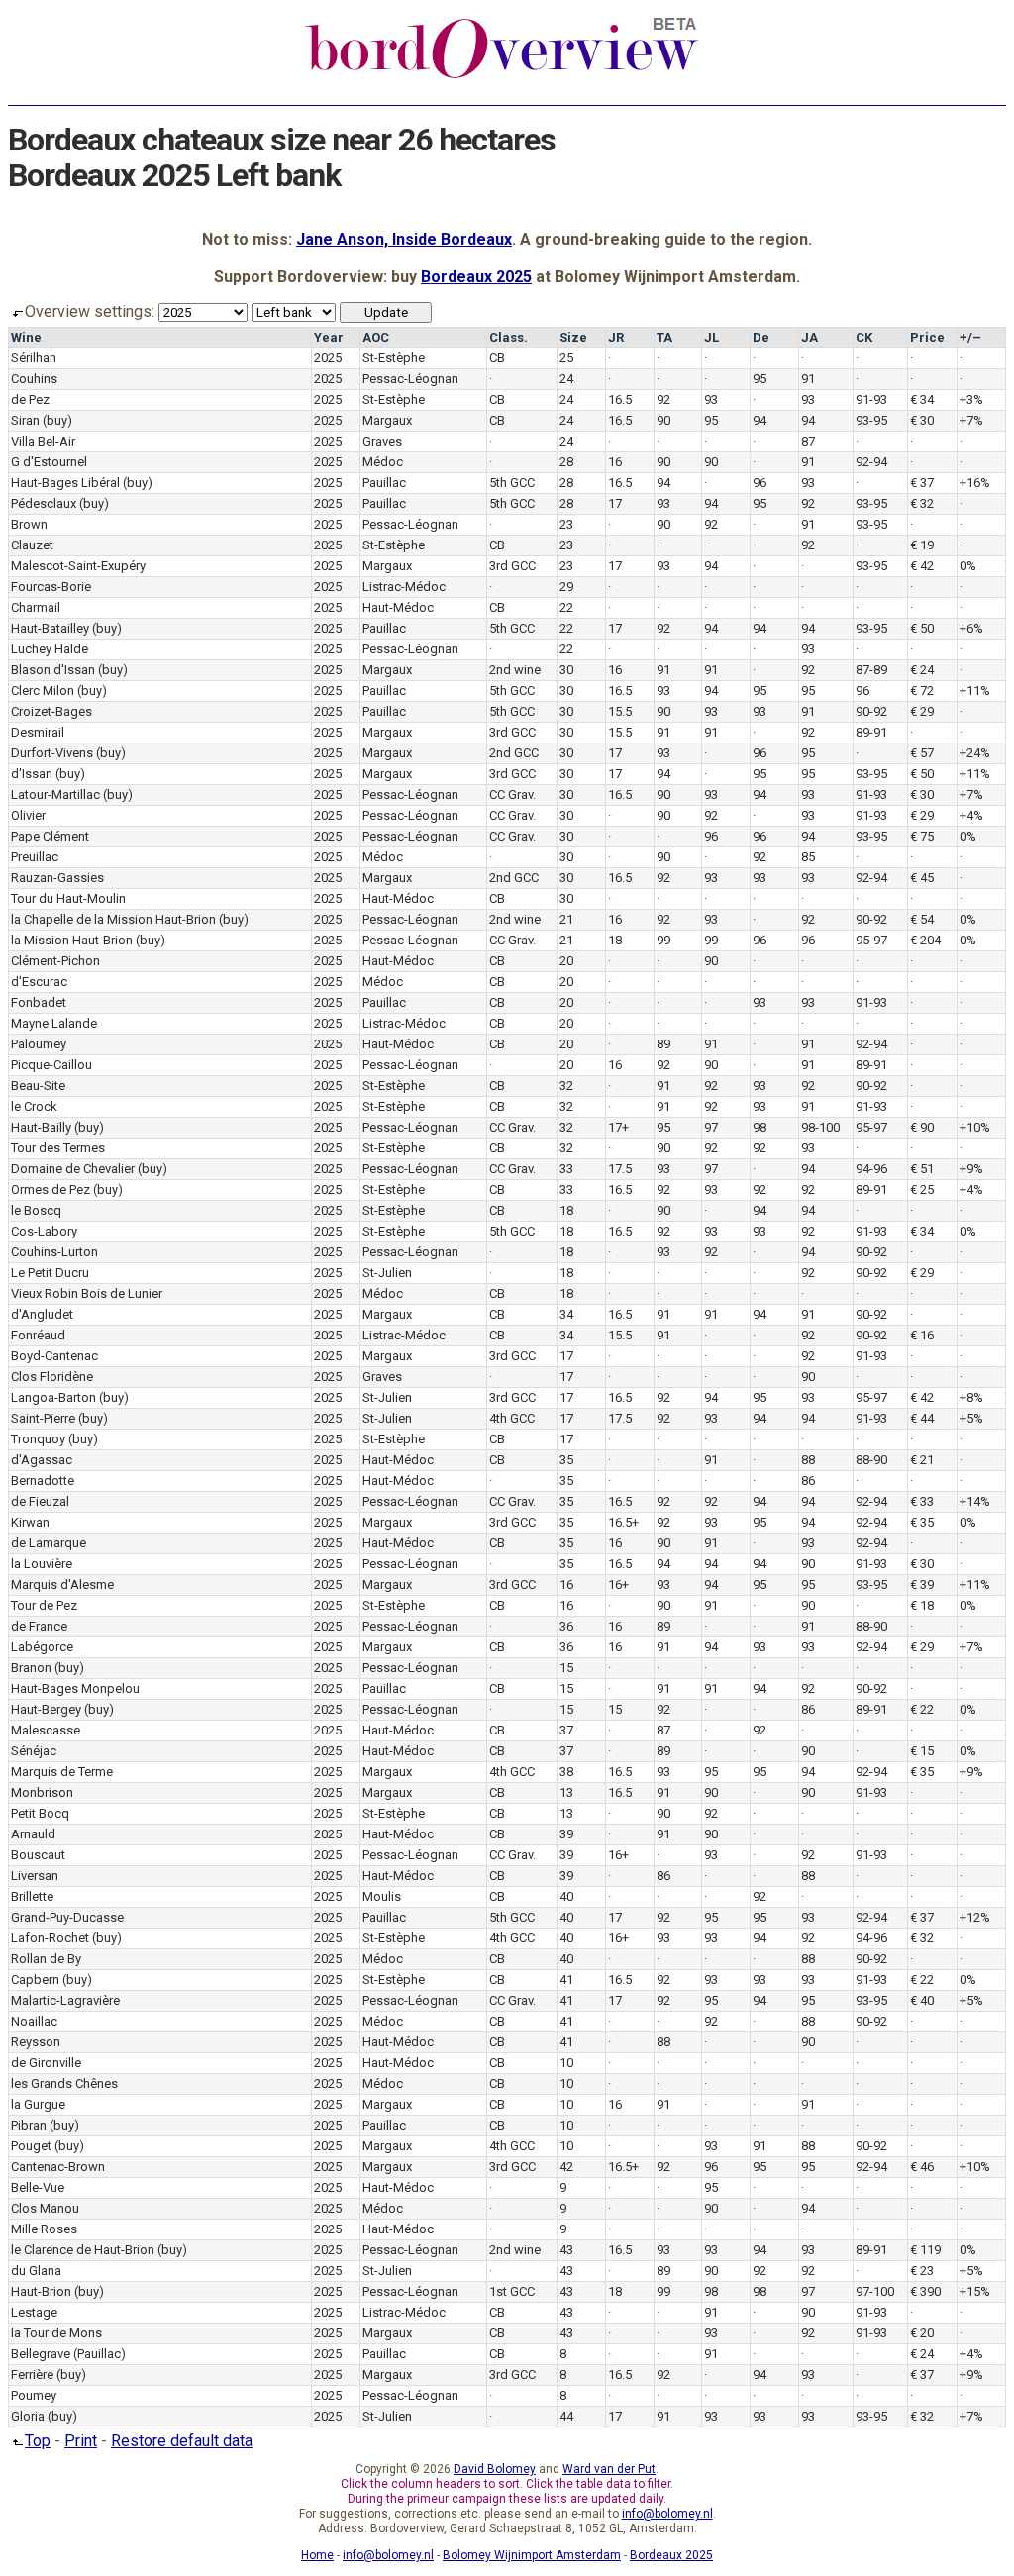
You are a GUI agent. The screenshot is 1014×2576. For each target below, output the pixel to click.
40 (566, 1896)
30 (566, 670)
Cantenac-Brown (58, 2167)
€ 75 (922, 836)
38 (566, 1772)
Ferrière (32, 2375)
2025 (328, 358)
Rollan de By (46, 1959)
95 (760, 379)
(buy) (57, 420)
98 (760, 1127)
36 (566, 1626)
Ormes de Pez (51, 1189)
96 (760, 483)
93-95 (871, 420)
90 (663, 420)
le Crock (34, 1106)
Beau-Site (38, 1086)
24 (566, 379)
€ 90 (922, 1127)
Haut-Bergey (46, 1709)
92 (663, 399)
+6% (971, 628)
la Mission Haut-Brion (72, 940)
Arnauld (33, 1834)
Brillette (32, 1896)
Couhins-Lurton (54, 1252)
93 (711, 399)
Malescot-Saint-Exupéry (78, 566)
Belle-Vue (38, 2187)
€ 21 (922, 1460)
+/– (970, 337)
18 (615, 940)
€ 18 (922, 1605)
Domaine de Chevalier (73, 1169)
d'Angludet (42, 1314)
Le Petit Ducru (50, 1273)
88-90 (871, 1460)
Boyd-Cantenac (54, 1356)
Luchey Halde (50, 649)
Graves (382, 441)
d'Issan (32, 774)
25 (566, 358)
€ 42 (922, 566)
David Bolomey (495, 2469)
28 (566, 462)
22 (566, 607)
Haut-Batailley (50, 628)
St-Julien (387, 1273)
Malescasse (46, 1730)
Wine (26, 337)
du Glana (36, 2271)
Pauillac (384, 483)
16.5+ (623, 1522)
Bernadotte (43, 1481)
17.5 (620, 1169)
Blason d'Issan (53, 670)
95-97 (871, 940)
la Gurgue (38, 2104)
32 (566, 1086)
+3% (971, 399)
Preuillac (35, 857)
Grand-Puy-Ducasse (67, 1917)
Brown (29, 524)
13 (566, 1792)
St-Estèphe (394, 358)
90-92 (871, 711)
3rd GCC (512, 566)
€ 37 (922, 483)
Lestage (34, 2312)
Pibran (29, 2125)
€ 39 (922, 1585)
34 (566, 1314)
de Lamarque (49, 1543)
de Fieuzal (40, 1501)
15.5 (620, 711)
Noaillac (34, 2021)
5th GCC (512, 483)
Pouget (31, 2146)
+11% (975, 691)
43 (566, 2250)
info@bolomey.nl (667, 2514)
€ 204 (925, 940)
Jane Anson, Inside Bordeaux (404, 239)
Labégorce (42, 1647)
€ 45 (922, 878)
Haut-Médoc (398, 607)
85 (808, 857)
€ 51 (922, 1169)
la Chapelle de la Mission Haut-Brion (113, 919)
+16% (975, 483)
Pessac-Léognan (410, 379)
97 (711, 1127)
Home (317, 2555)
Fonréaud (38, 1335)
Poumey (34, 2395)
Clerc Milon (43, 691)
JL (711, 337)
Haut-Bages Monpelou (75, 1688)
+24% (975, 753)
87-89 (871, 670)
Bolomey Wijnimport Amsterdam (532, 2555)
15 (566, 1668)
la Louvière (42, 1564)
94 (760, 420)
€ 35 (922, 1522)
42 (566, 2167)
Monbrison (42, 1792)
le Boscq (36, 1210)
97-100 (875, 2291)
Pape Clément (50, 836)
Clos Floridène (52, 1377)
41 (566, 1980)
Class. (508, 337)
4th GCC (512, 1418)
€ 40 (922, 2000)
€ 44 (922, 1418)
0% (968, 566)
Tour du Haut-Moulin (68, 898)
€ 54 (922, 919)
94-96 (871, 1169)
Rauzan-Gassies (57, 878)
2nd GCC (514, 753)
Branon (31, 1668)
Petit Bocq (40, 1813)
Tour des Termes (58, 1148)
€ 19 (922, 545)
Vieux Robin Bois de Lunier (87, 1293)
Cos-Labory (44, 1231)
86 (808, 1481)
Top (38, 2441)
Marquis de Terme (62, 1772)
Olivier (28, 815)
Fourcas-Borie (51, 587)
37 (566, 1730)
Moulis (382, 1896)
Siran (25, 420)
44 (566, 2416)
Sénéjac (34, 1751)
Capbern (35, 1980)
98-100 (820, 1127)
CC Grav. (512, 794)
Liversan (35, 1876)
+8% (971, 1397)
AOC (376, 337)
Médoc (383, 462)
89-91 (871, 732)
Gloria (28, 2416)
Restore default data (182, 2441)
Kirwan (30, 1522)
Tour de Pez (44, 1605)
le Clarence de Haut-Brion (83, 2250)
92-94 (871, 462)
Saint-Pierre (43, 1418)
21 (566, 919)
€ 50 (922, 628)
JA (810, 337)
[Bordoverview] (502, 76)
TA (664, 337)
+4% (971, 815)
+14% (975, 1501)
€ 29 (922, 711)
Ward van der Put (609, 2469)
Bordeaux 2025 (476, 277)
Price (927, 337)
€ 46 (922, 2167)
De (761, 337)
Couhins (34, 379)
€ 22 (922, 1709)
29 (566, 587)
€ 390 (925, 2291)
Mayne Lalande (54, 1023)
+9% (971, 1169)
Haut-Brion (41, 2291)
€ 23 (922, 2271)
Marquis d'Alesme (62, 1585)
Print (81, 2441)
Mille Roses (44, 2229)
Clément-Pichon (55, 961)
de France (39, 1626)
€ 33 (922, 1501)
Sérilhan (34, 358)
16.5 (620, 399)
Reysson (36, 2042)
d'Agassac (42, 1460)
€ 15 (922, 1751)
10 (566, 2063)
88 (808, 1460)
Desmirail (38, 732)
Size (573, 337)
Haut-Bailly (41, 1127)
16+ (618, 1585)
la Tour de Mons (56, 2333)
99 (663, 940)
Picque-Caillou (51, 1065)
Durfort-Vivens (52, 753)
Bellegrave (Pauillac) (68, 2354)
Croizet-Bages (51, 711)
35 (566, 1460)
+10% (975, 1127)
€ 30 (922, 420)
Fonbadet (39, 1002)
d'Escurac (39, 982)
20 (566, 961)
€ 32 (922, 503)
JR (616, 337)
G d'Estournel (49, 462)
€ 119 (925, 2250)
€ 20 (922, 2333)
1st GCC (512, 2291)
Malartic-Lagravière (65, 2000)
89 (663, 1044)
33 (566, 1169)
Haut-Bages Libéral (65, 483)
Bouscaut (38, 1855)
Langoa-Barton (53, 1397)
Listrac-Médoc (404, 587)
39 (566, 1834)
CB (497, 358)
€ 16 (922, 1335)
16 (615, 462)
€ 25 (922, 1189)
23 (566, 524)
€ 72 (922, 691)
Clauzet (32, 545)
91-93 (871, 399)
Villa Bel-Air (43, 441)
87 (808, 441)
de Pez (30, 399)
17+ (618, 1127)
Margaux (387, 420)
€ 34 (922, 399)
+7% (971, 420)
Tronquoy (38, 1439)
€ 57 (922, 753)
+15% (975, 2291)
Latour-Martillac (55, 794)
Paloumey (39, 1044)
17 (615, 503)
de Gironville (46, 2063)
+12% (975, 1917)
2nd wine (515, 670)
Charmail (36, 607)
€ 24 (922, 670)
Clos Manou (45, 2208)
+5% (971, 1418)
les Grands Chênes (64, 2083)
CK (864, 337)
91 (808, 379)
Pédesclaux (44, 503)
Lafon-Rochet (50, 1938)
